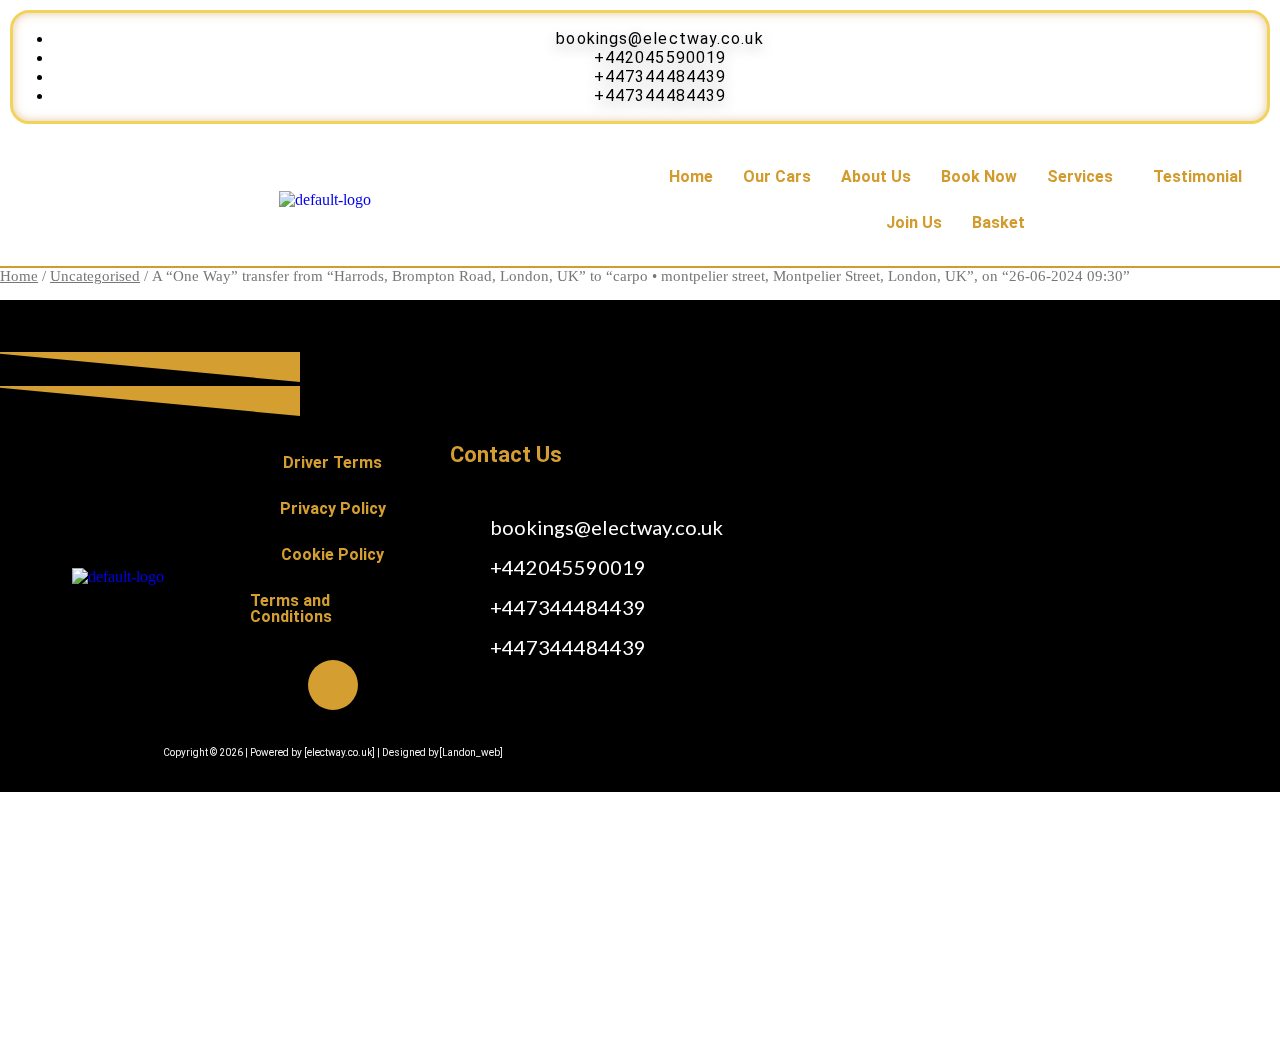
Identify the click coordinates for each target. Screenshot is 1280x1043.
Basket (998, 222)
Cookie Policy (332, 554)
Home (691, 176)
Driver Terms (332, 462)
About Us (876, 176)
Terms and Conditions (291, 608)
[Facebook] (333, 685)
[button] (1085, 177)
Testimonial (1197, 176)
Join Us (914, 222)
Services (1080, 176)
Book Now (979, 176)
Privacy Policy (333, 508)
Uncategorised (95, 276)
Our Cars (777, 176)
